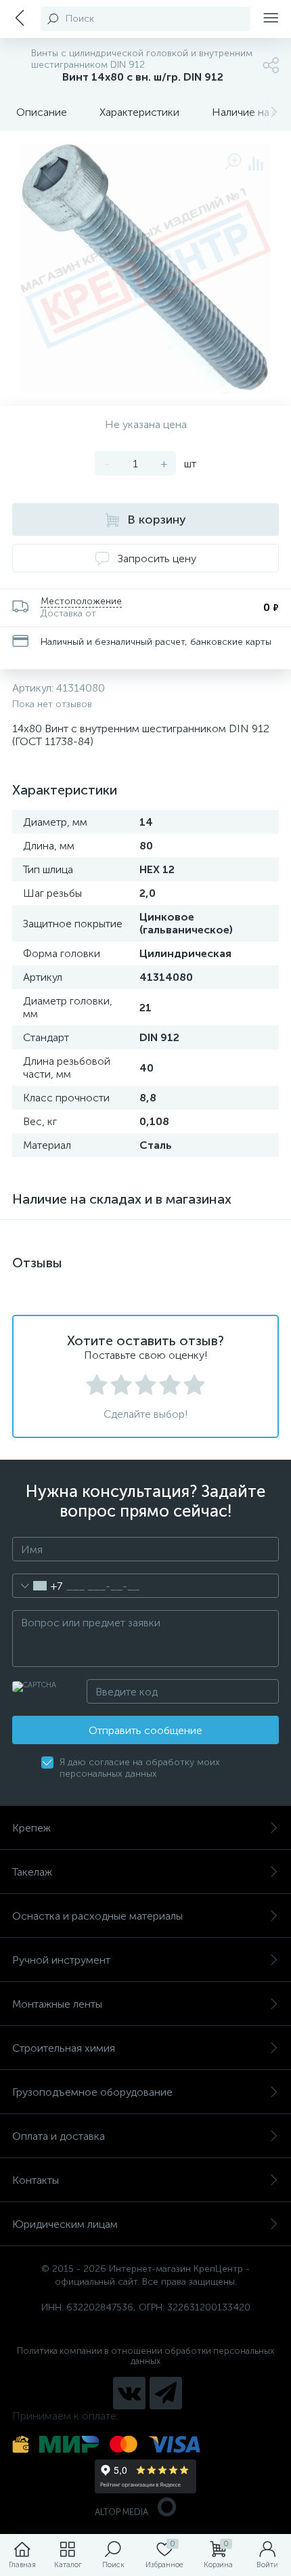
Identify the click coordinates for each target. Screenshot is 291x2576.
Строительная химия (64, 2048)
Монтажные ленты (57, 2004)
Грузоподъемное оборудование (92, 2092)
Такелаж (32, 1872)
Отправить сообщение (145, 1730)
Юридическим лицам (65, 2224)
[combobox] (38, 1586)
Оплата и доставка (59, 2136)
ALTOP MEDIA (121, 2512)
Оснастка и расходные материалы (97, 1916)
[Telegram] (166, 2393)
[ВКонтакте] (129, 2393)
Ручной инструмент (61, 1960)
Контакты (36, 2180)
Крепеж (31, 1828)
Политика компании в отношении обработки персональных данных (145, 2356)
